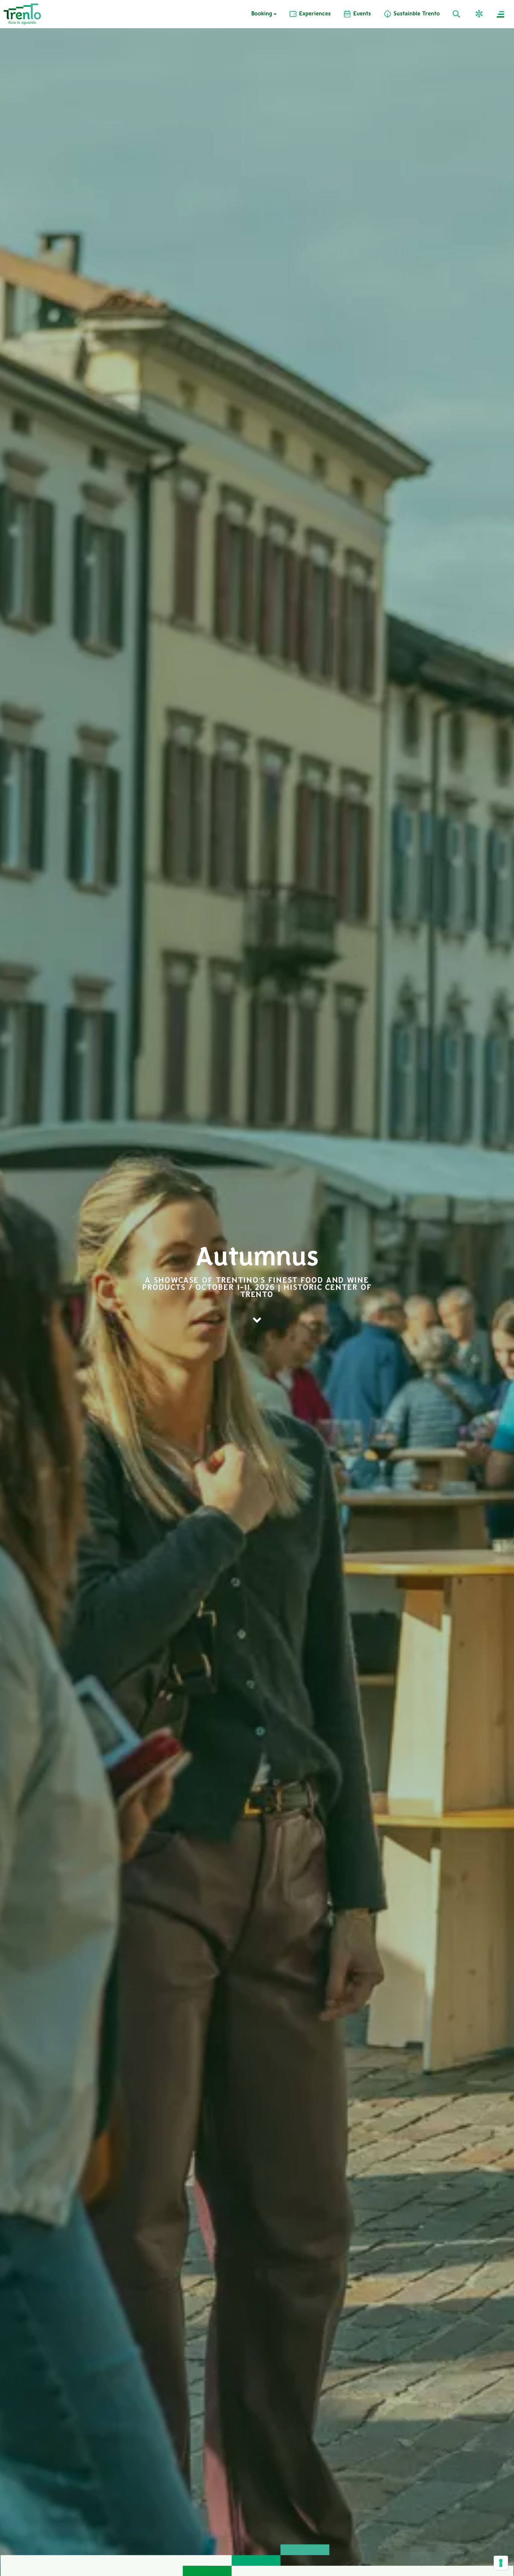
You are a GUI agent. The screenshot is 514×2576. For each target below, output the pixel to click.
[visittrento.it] (22, 14)
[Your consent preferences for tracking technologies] (501, 2563)
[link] (310, 14)
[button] (480, 14)
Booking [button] (262, 14)
